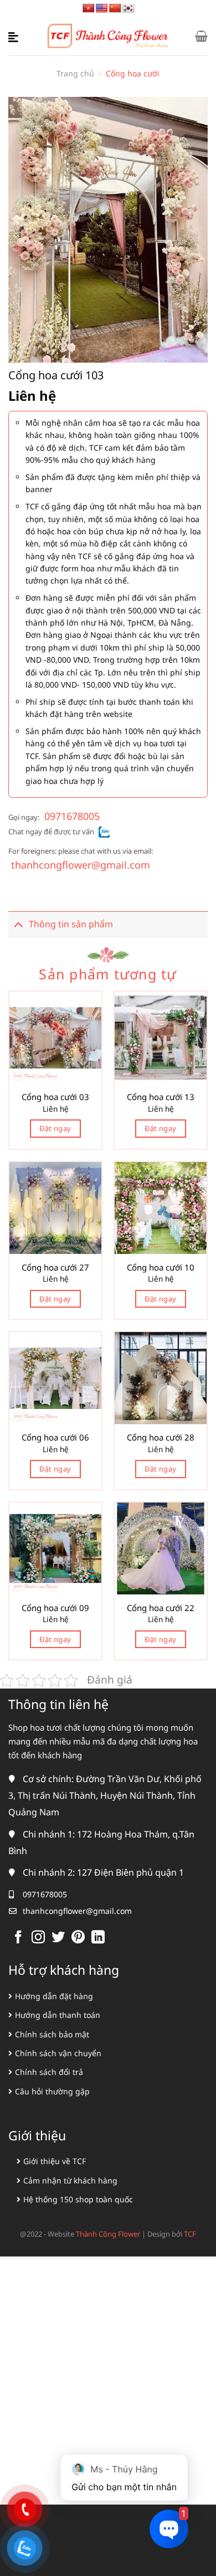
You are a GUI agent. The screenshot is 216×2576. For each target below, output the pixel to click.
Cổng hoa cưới (133, 73)
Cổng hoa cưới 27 (55, 1268)
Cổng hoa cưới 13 (161, 1097)
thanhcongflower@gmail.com (81, 865)
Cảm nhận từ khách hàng (70, 2180)
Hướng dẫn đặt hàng (54, 1996)
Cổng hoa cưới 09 (55, 1608)
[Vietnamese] (89, 9)
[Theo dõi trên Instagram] (38, 1938)
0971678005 (72, 816)
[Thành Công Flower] (108, 36)
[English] (102, 9)
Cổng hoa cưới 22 (161, 1608)
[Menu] (15, 36)
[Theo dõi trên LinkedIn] (98, 1938)
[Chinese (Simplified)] (115, 9)
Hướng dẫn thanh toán (58, 2015)
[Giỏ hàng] (201, 36)
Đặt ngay (55, 1128)
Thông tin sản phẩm (71, 924)
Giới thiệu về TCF (55, 2161)
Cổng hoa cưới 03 (55, 1097)
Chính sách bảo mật (52, 2034)
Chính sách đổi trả (49, 2072)
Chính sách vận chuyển (58, 2053)
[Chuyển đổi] (18, 924)
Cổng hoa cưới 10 (161, 1268)
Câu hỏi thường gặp (52, 2091)
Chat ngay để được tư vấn (51, 832)
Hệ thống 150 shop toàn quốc (78, 2199)
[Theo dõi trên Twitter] (58, 1938)
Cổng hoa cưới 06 (55, 1437)
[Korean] (128, 9)
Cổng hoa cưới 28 (161, 1437)
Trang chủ (75, 73)
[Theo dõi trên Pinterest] (78, 1938)
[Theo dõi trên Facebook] (18, 1938)
